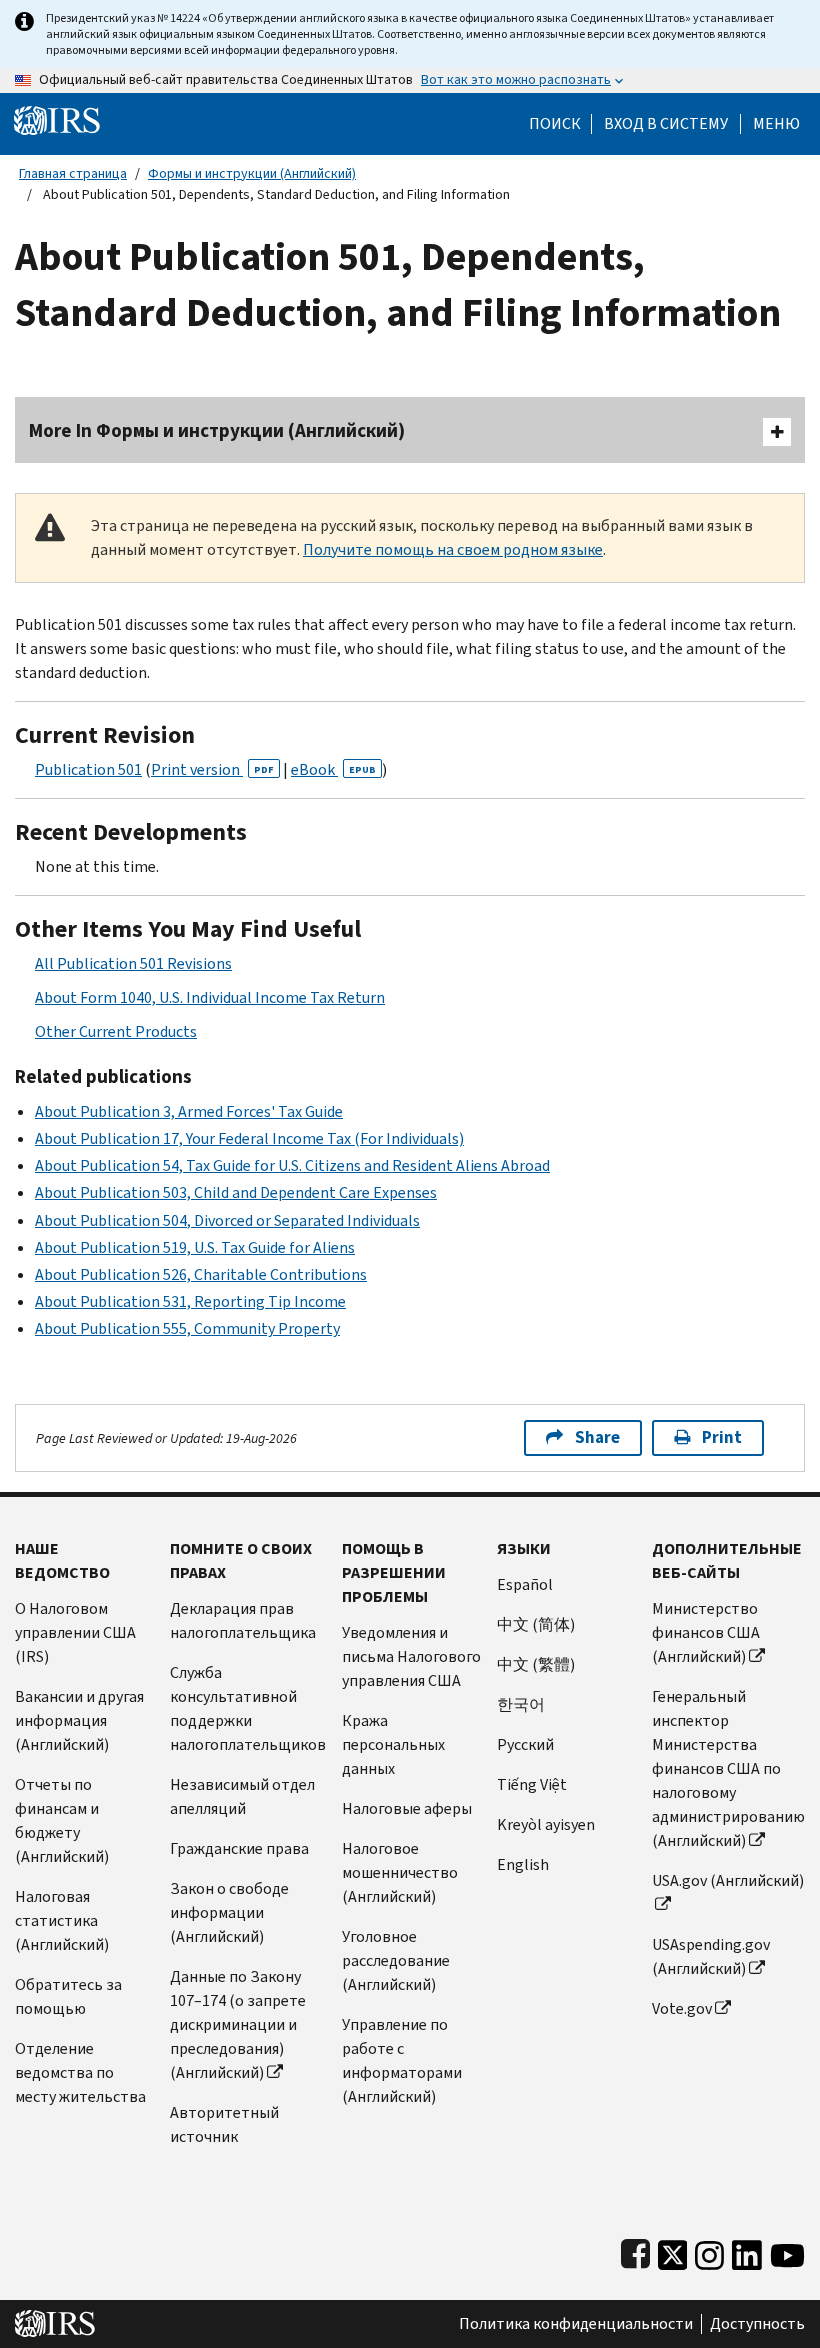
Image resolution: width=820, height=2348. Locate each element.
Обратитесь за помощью (68, 1996)
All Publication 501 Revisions (133, 963)
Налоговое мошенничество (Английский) (400, 1872)
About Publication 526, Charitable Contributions (201, 1274)
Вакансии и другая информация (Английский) (79, 1720)
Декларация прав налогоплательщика (243, 1620)
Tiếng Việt (532, 1784)
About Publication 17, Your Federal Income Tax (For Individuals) (249, 1138)
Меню (776, 124)
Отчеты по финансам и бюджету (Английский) (62, 1820)
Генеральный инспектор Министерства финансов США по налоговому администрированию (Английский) (728, 1768)
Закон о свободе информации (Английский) (229, 1912)
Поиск (555, 124)
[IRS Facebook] (635, 2250)
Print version (212, 769)
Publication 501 (88, 769)
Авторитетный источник (224, 2124)
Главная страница (73, 173)
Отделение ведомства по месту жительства (80, 2072)
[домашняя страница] (57, 119)
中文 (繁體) (536, 1664)
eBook (333, 769)
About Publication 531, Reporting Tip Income (190, 1301)
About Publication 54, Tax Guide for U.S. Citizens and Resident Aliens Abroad (292, 1165)
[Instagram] (709, 2250)
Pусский (525, 1744)
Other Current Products (116, 1031)
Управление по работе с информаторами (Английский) (402, 2060)
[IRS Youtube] (787, 2250)
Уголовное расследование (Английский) (396, 1960)
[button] (666, 124)
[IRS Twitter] (673, 2250)
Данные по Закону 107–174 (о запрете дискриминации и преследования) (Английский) (238, 2024)
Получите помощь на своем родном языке (453, 549)
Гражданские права (239, 1848)
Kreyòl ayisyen (546, 1824)
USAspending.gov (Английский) (711, 1956)
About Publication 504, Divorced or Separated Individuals (227, 1220)
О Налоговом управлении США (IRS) (75, 1632)
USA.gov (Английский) (728, 1880)
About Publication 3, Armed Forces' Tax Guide (189, 1111)
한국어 (521, 1704)
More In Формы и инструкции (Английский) (217, 430)
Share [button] (597, 1437)
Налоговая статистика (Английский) (62, 1920)
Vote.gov (682, 2008)
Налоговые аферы (407, 1808)
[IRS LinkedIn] (747, 2250)
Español (525, 1584)
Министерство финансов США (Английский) (706, 1632)
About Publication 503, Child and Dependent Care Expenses (236, 1192)
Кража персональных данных (393, 1744)
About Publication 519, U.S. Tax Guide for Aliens (195, 1247)
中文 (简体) (536, 1624)
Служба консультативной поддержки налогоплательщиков (248, 1708)
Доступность (757, 2324)
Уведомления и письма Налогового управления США (411, 1656)
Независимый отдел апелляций (242, 1796)
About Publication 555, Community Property (187, 1328)
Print (722, 1437)
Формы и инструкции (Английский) (252, 173)
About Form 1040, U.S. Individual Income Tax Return (210, 997)
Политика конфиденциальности (576, 2324)
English (523, 1864)
